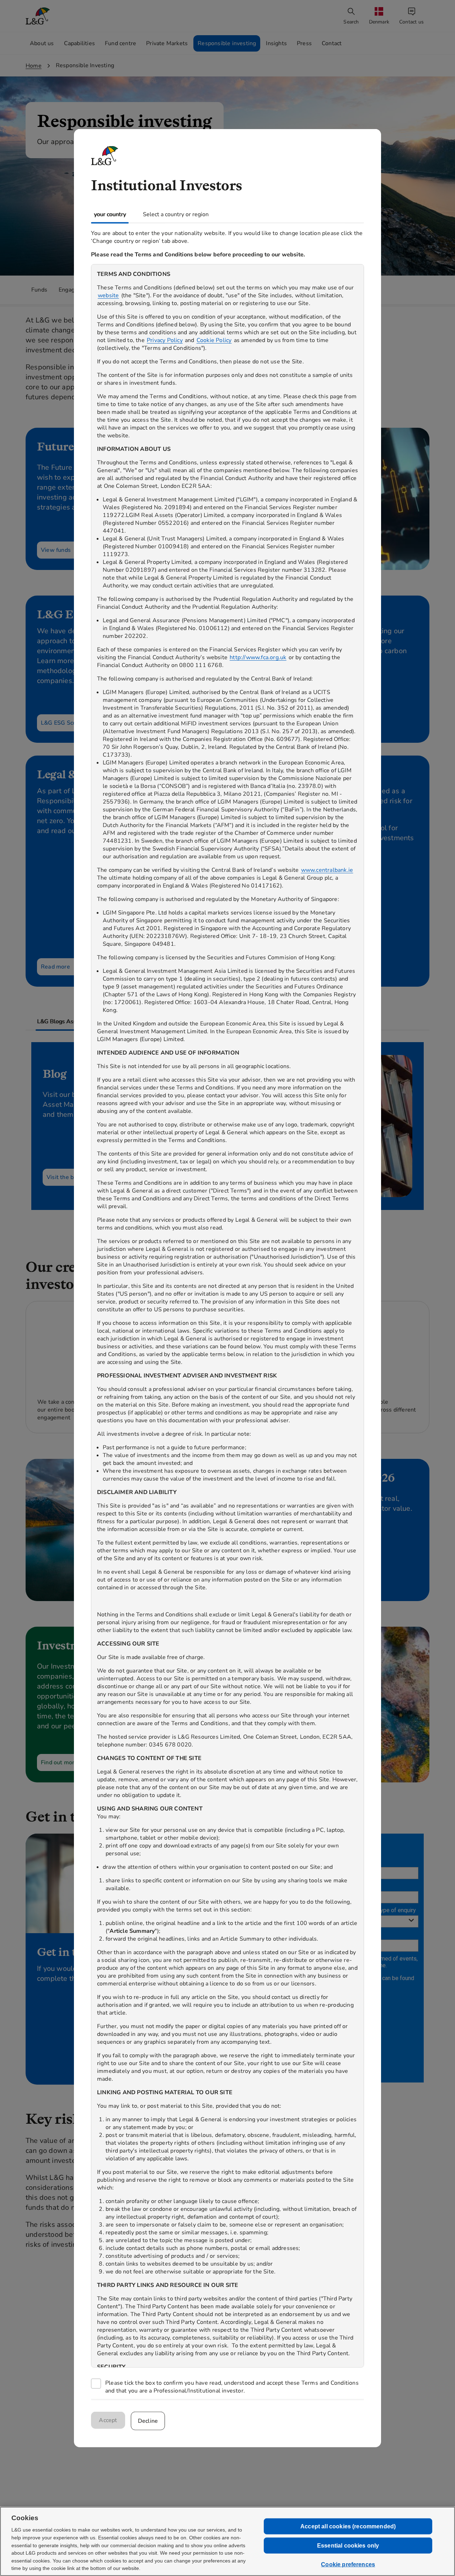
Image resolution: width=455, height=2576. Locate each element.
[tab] (110, 214)
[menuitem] (380, 16)
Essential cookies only (348, 2546)
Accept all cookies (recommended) (348, 2526)
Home (34, 66)
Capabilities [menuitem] (79, 43)
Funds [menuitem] (39, 290)
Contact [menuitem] (332, 43)
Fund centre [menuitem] (121, 43)
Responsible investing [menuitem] (227, 43)
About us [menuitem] (42, 43)
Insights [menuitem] (276, 43)
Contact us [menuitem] (411, 22)
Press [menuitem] (304, 43)
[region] (227, 1316)
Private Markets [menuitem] (167, 43)
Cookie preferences (348, 2564)
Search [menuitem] (351, 22)
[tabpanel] (227, 1311)
